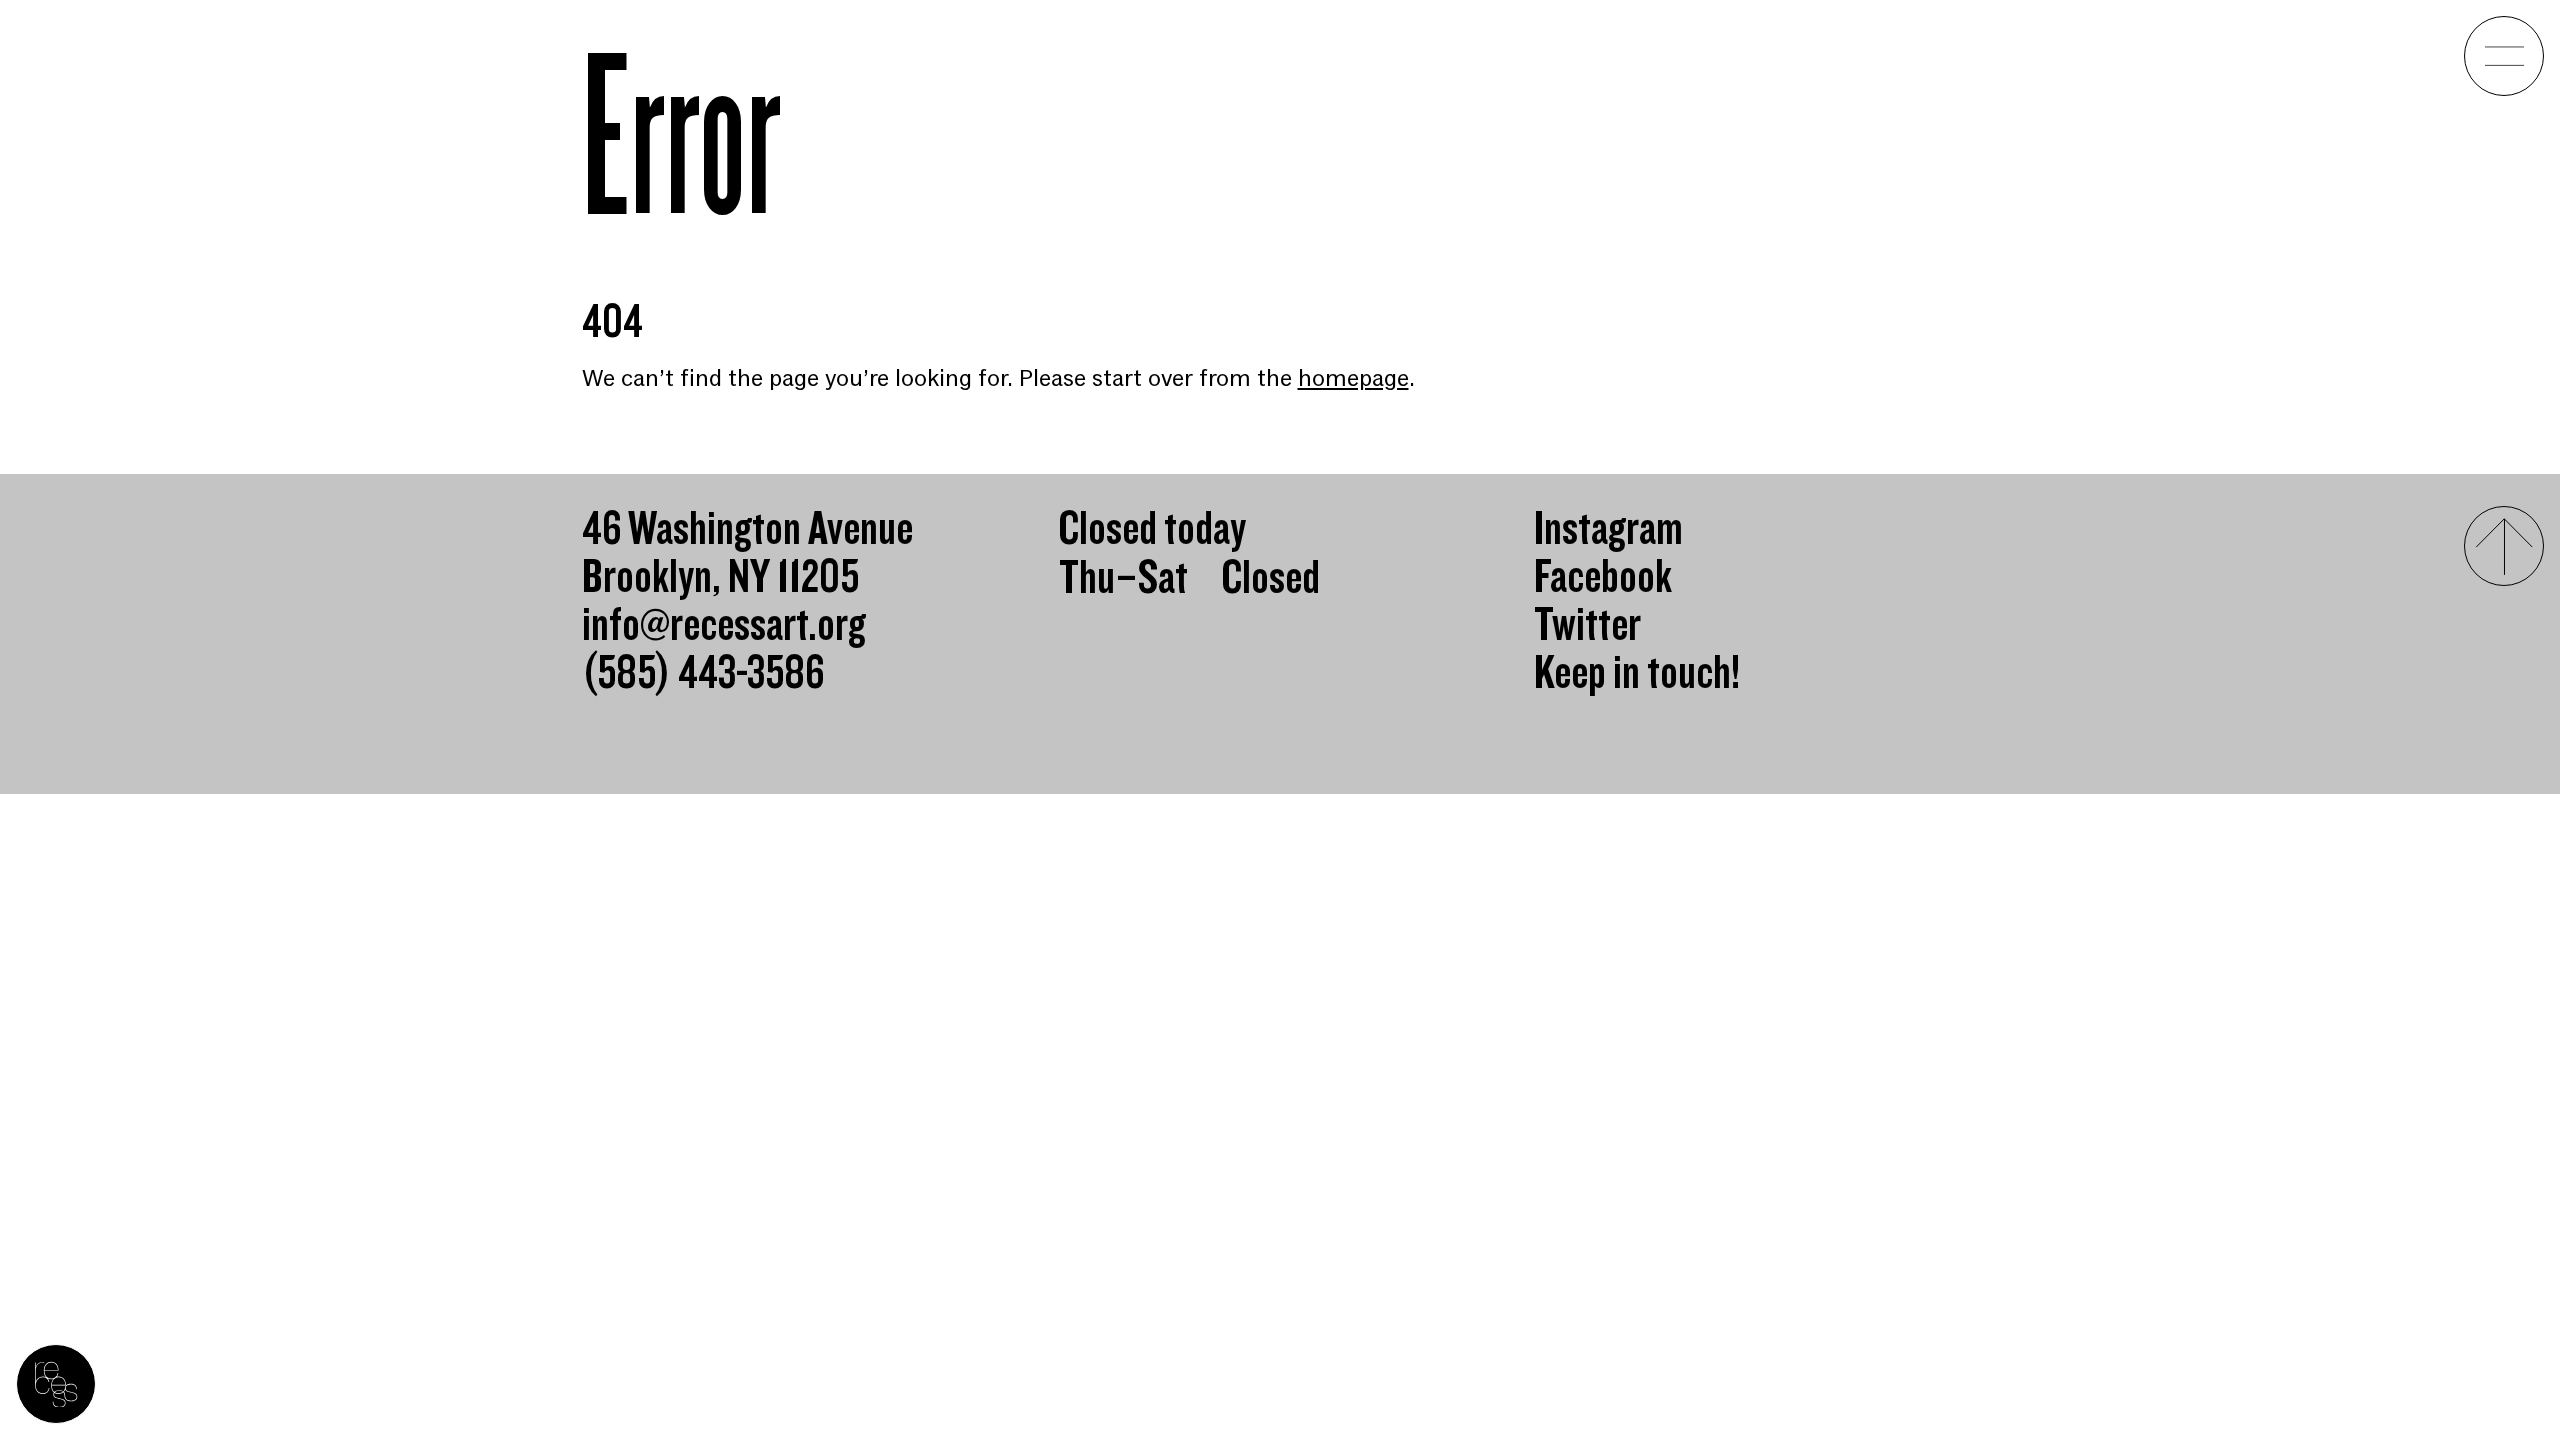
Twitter (1587, 626)
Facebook (1603, 578)
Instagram (1608, 530)
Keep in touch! (1637, 674)
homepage (1353, 378)
